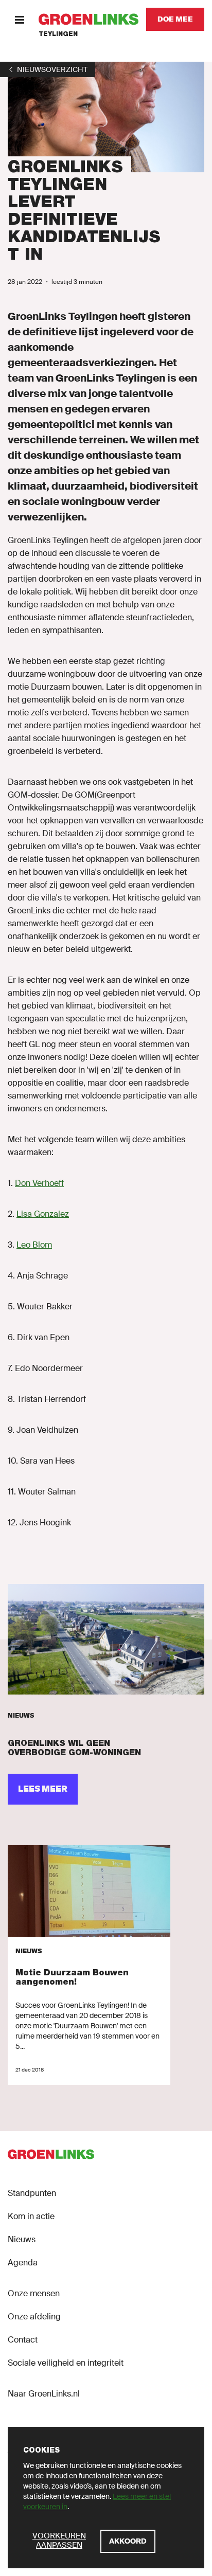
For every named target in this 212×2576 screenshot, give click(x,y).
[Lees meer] (106, 1639)
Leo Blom (34, 1245)
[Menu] (19, 19)
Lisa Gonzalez (43, 1214)
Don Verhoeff (39, 1183)
